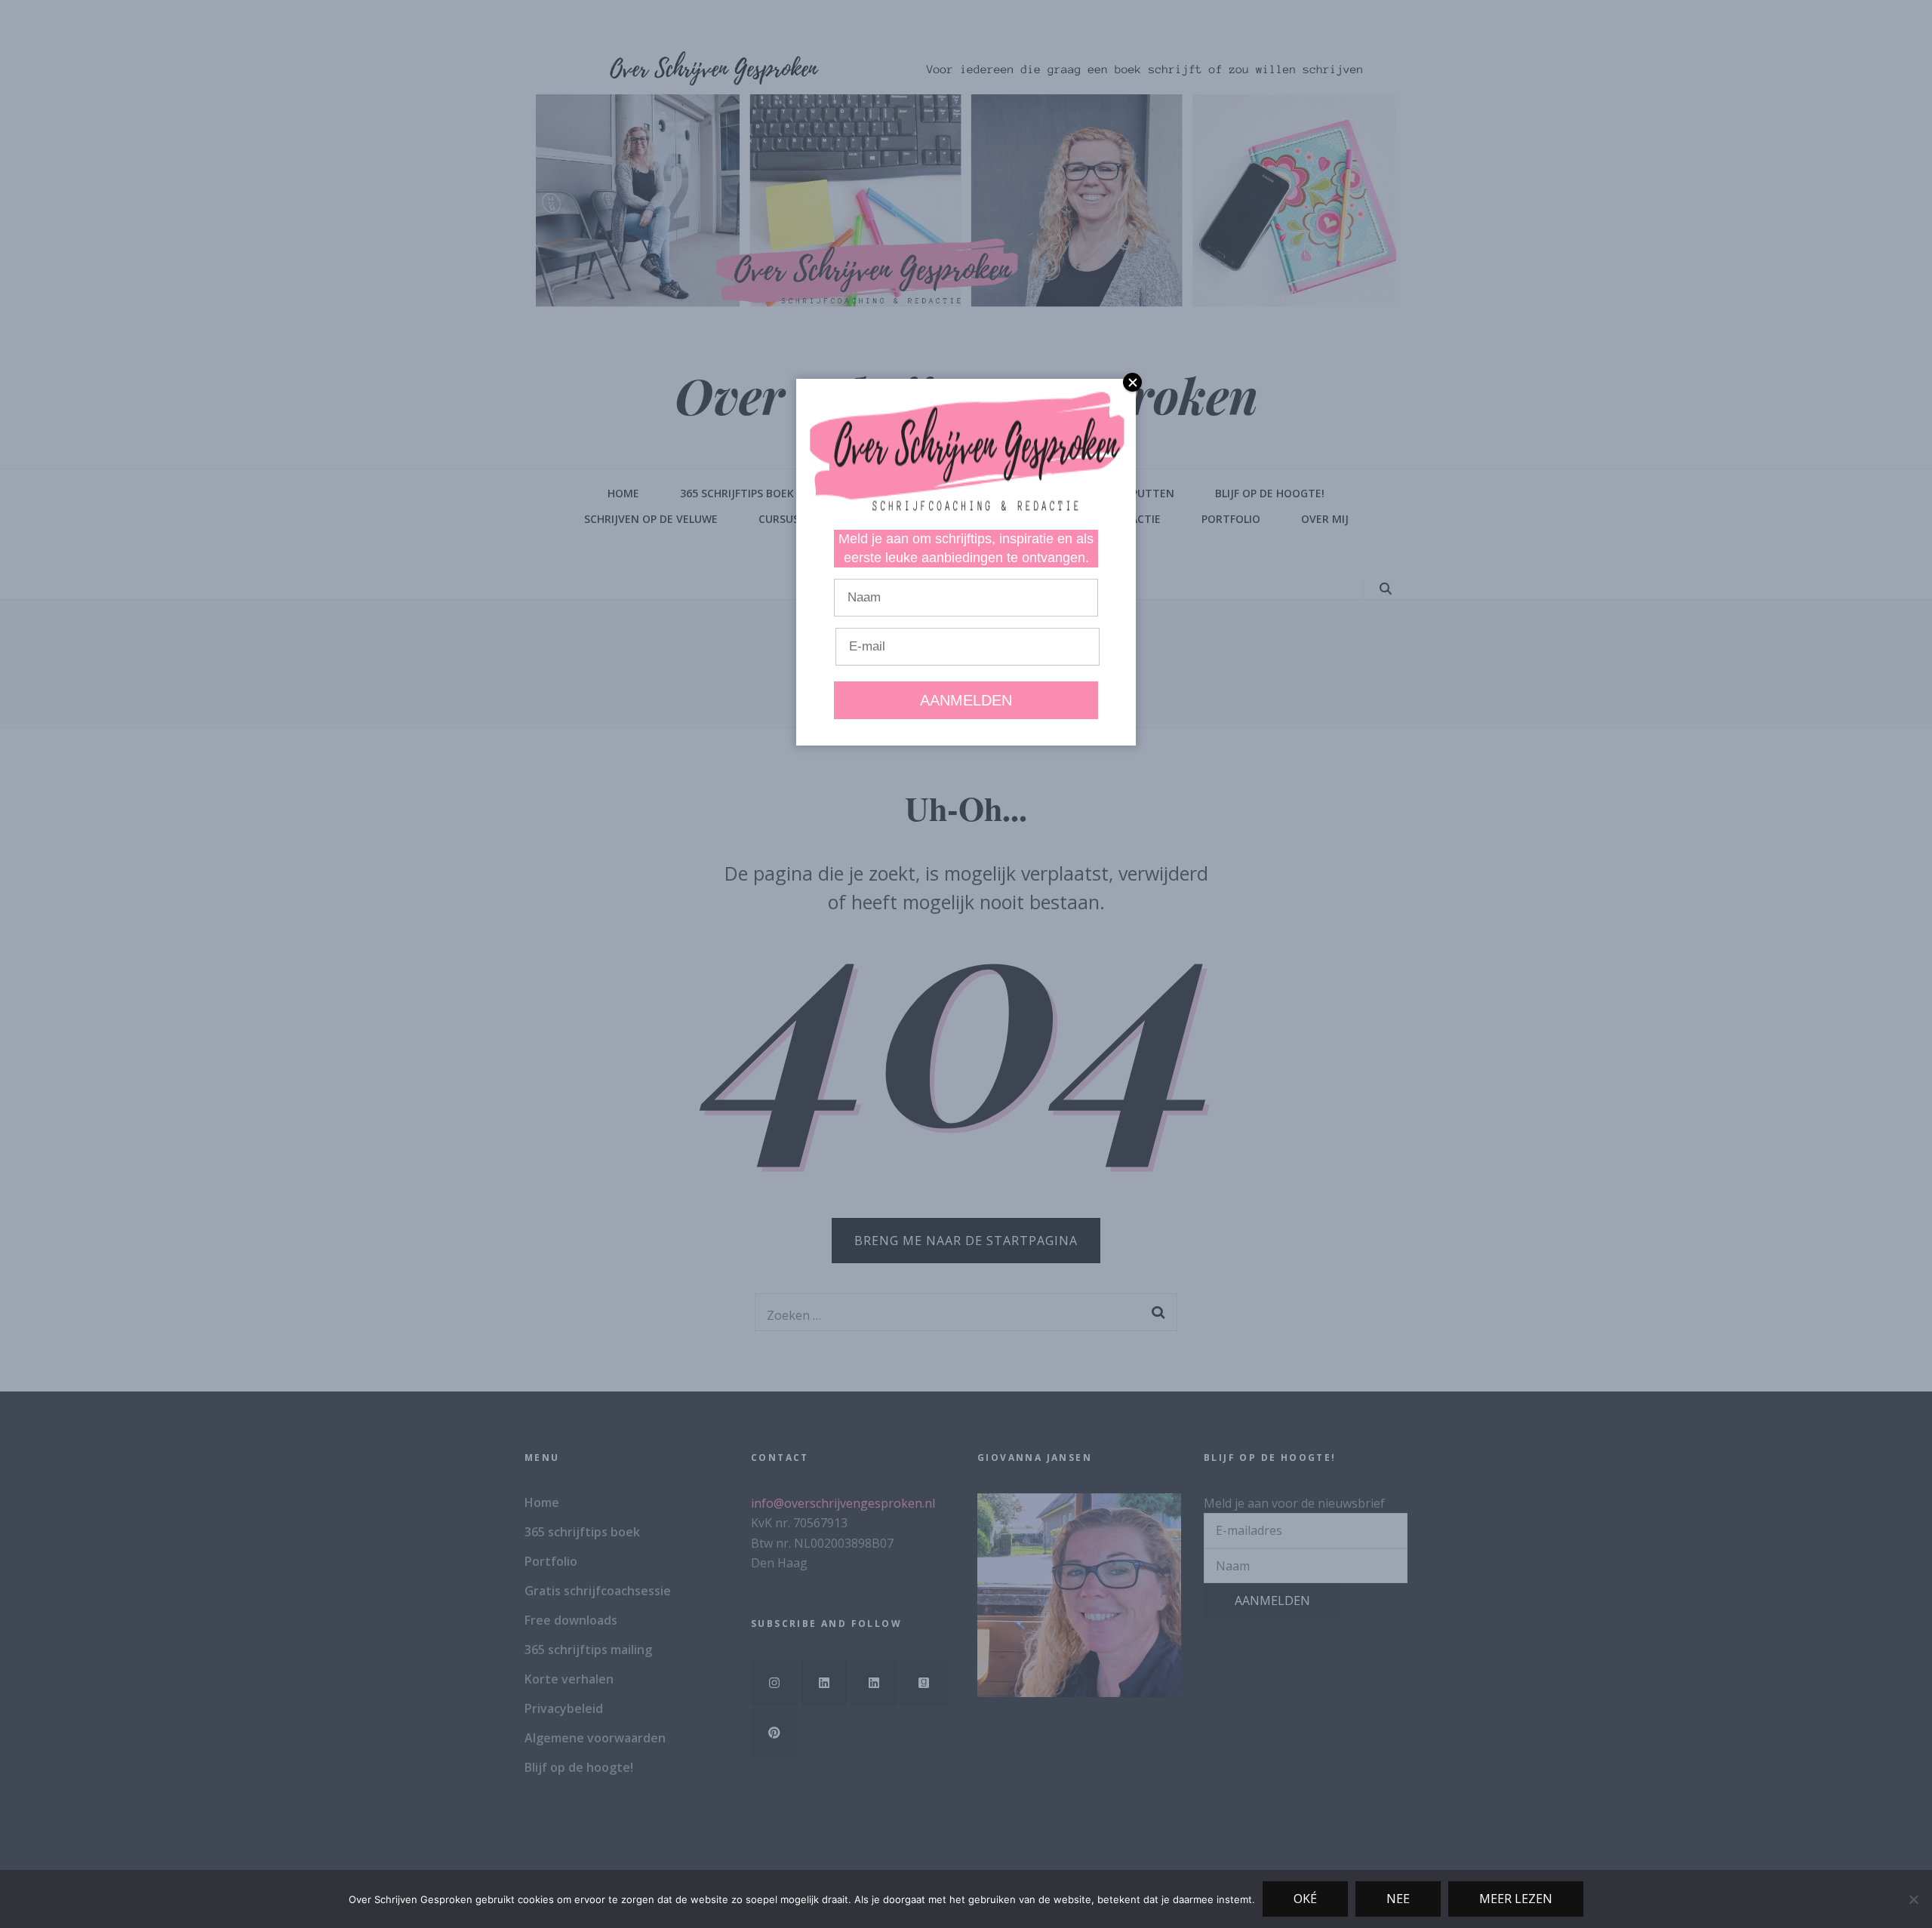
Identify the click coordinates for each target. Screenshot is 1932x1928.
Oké (1305, 1899)
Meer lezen (1516, 1899)
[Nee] (1913, 1899)
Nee (1398, 1899)
